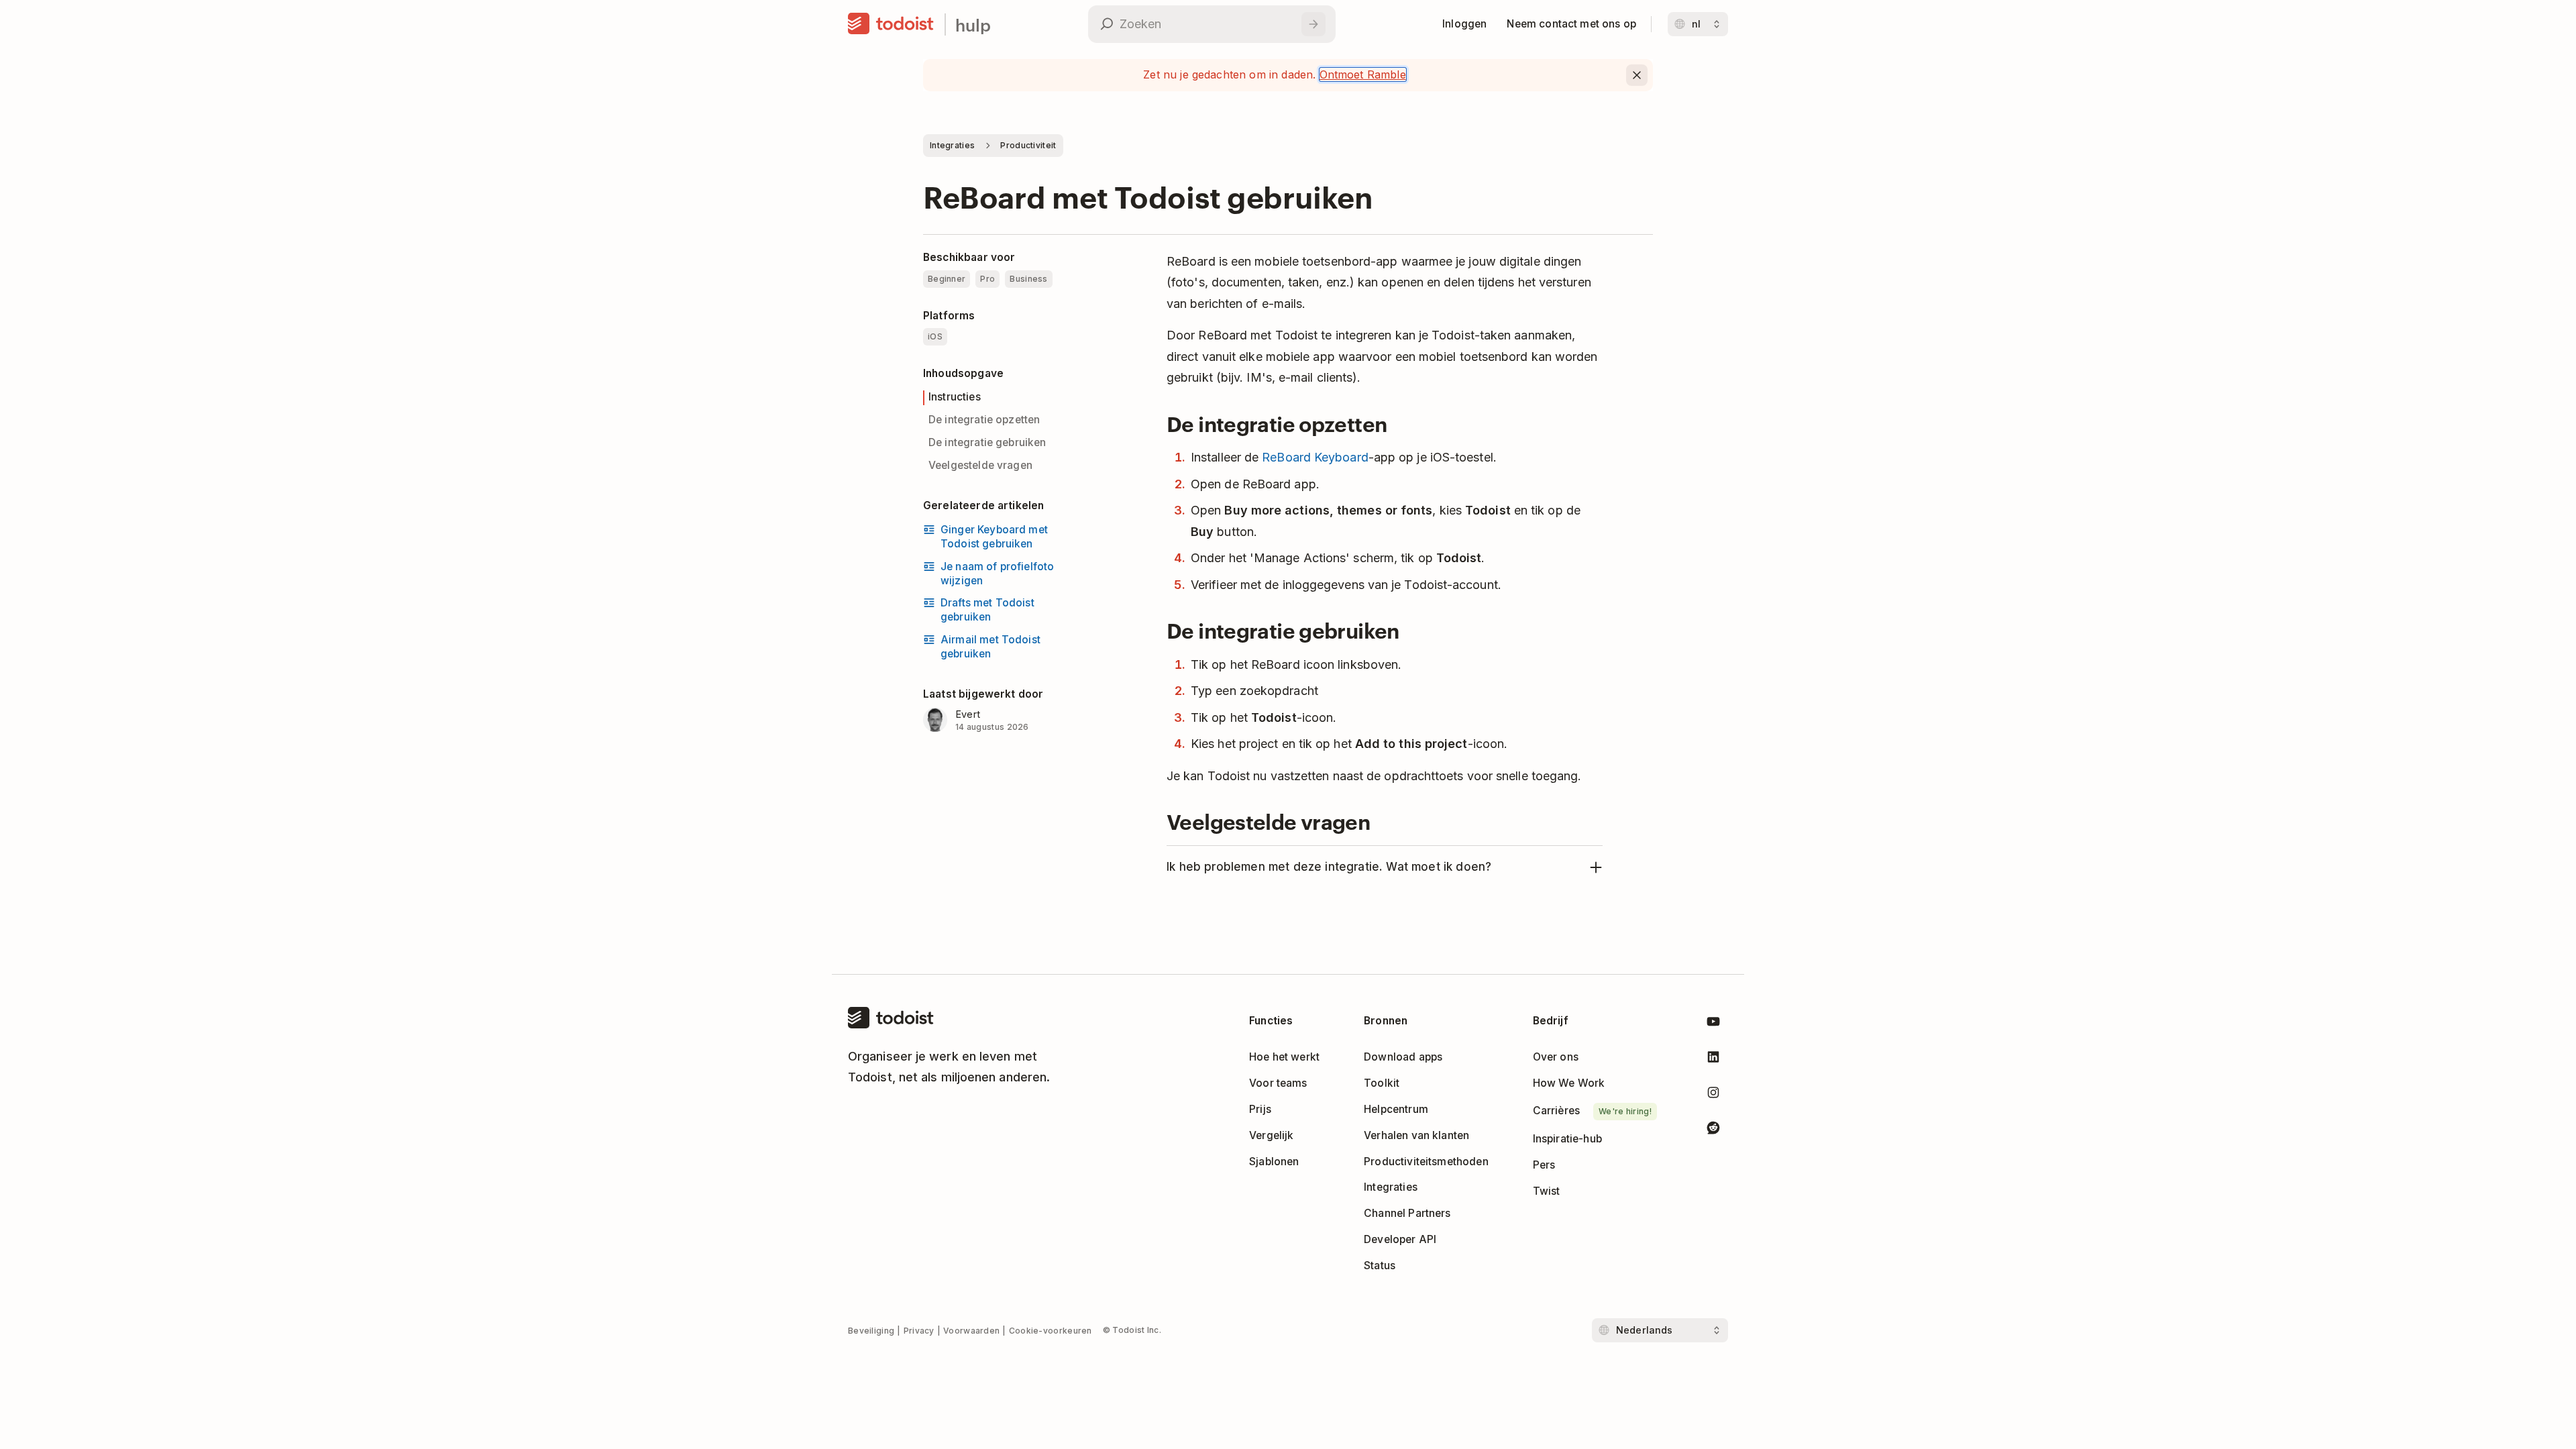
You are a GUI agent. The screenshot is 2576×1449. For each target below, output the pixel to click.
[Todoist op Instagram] (1713, 1095)
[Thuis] (891, 24)
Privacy (919, 1331)
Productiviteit (1028, 145)
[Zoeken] (1313, 24)
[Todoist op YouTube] (1713, 1024)
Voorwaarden (971, 1331)
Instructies (955, 397)
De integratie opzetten (984, 420)
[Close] (1637, 75)
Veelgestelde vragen (980, 465)
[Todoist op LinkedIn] (1713, 1060)
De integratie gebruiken (987, 442)
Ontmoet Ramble (1363, 74)
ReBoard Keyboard (1315, 457)
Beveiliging (871, 1331)
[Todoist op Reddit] (1713, 1130)
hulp (973, 24)
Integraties (952, 145)
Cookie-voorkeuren (1051, 1331)
